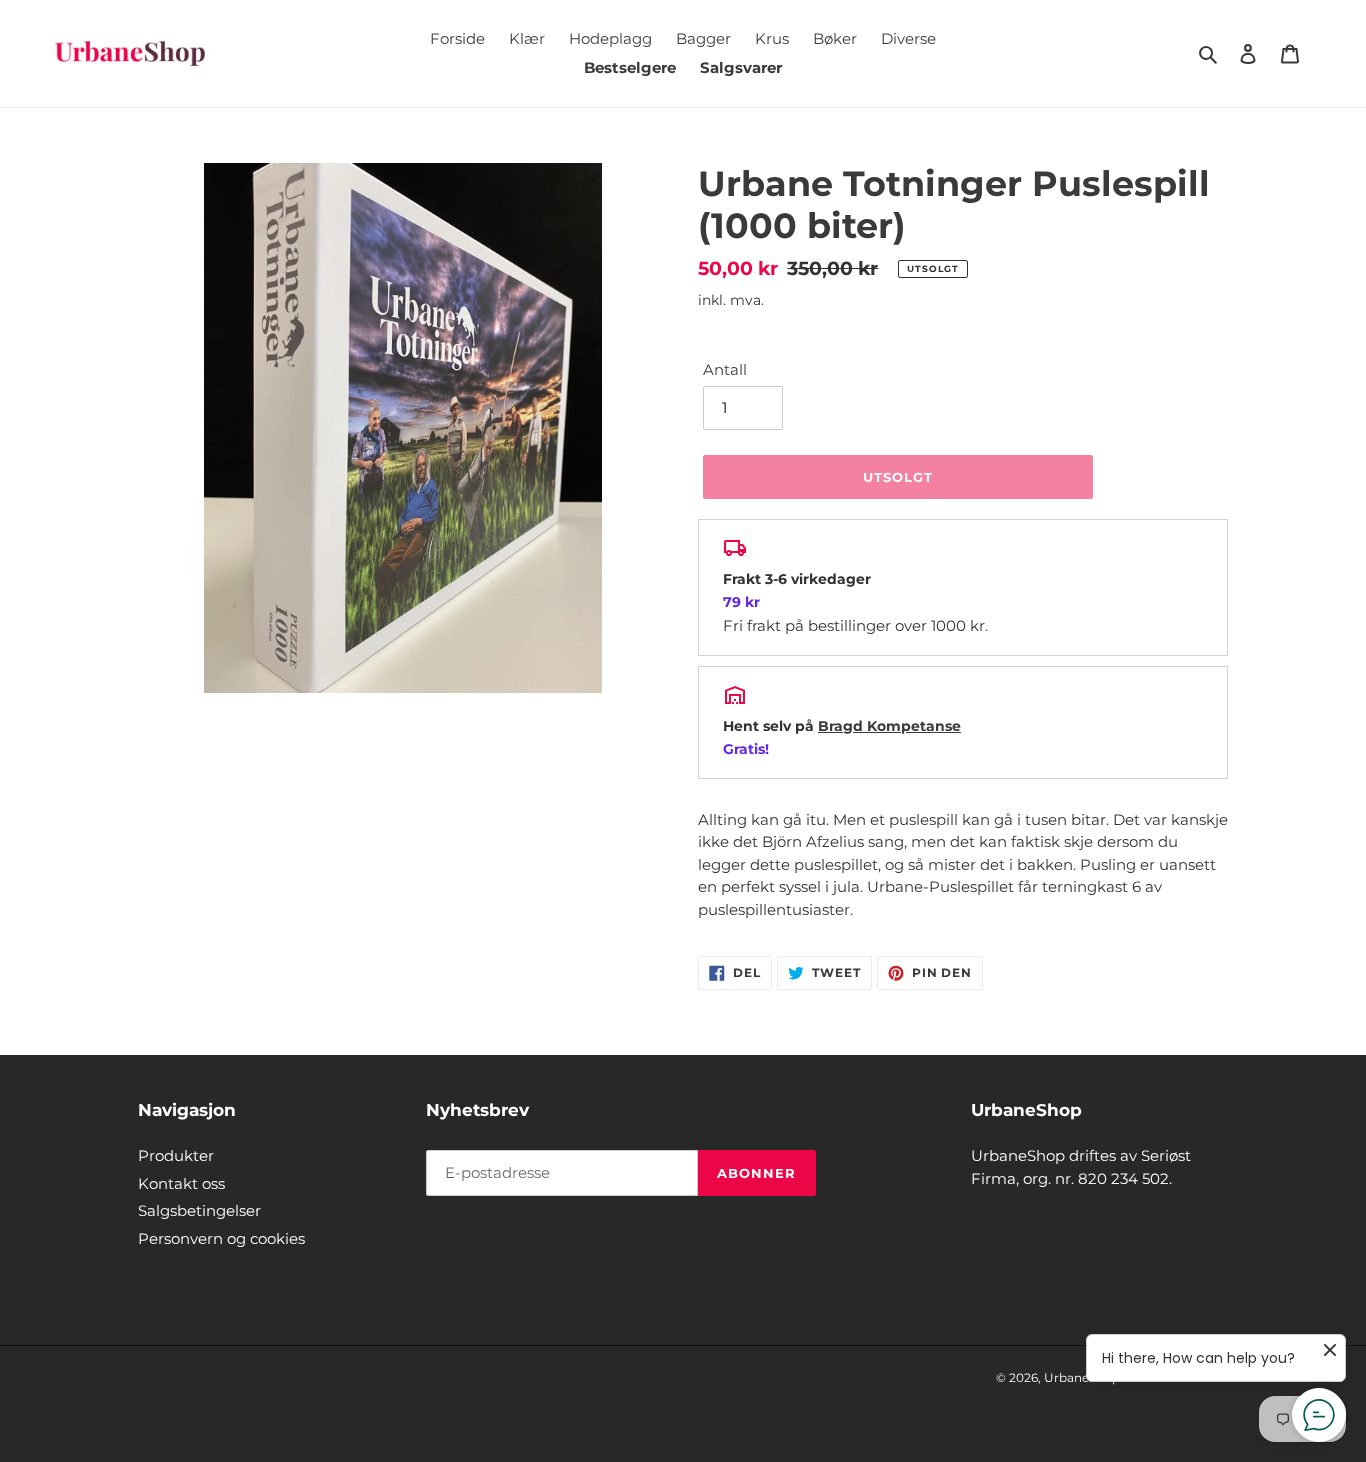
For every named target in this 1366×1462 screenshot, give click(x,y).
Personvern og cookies (221, 1238)
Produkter (176, 1155)
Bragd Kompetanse (889, 726)
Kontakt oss (181, 1183)
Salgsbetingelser (199, 1210)
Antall (725, 369)
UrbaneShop (1082, 1377)
